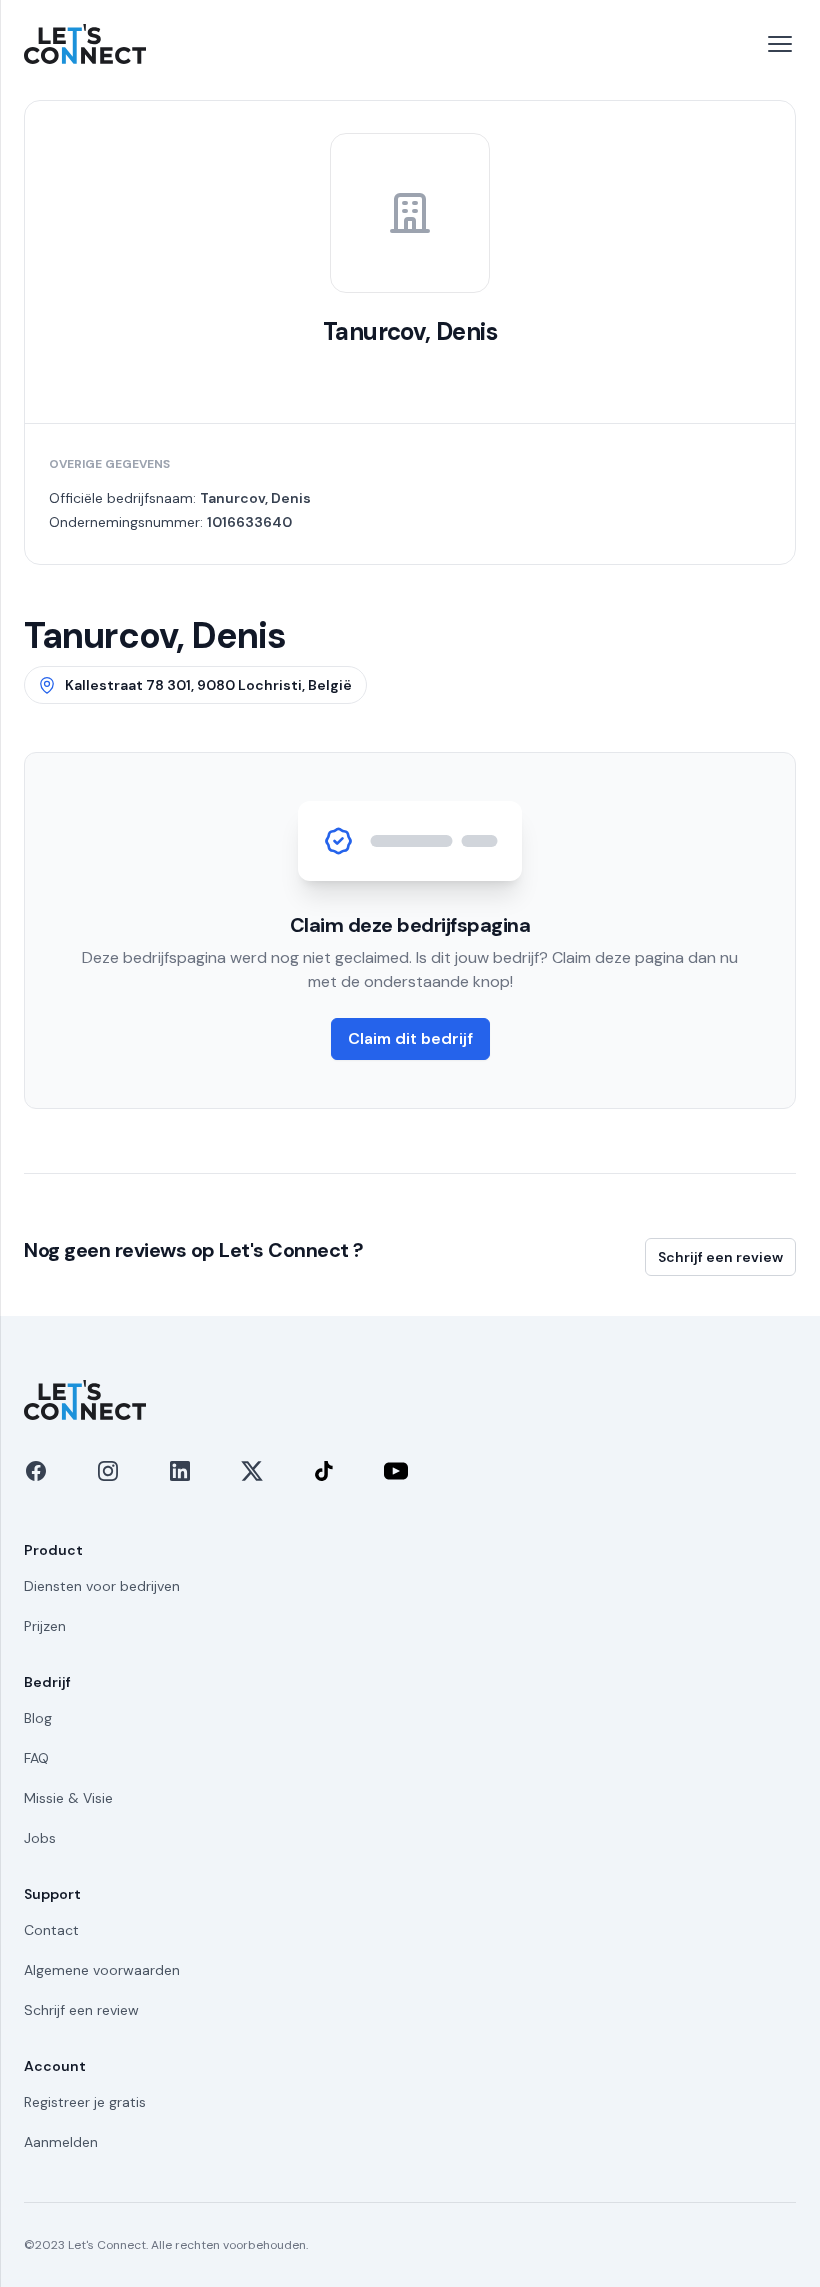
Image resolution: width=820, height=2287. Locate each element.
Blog (38, 1718)
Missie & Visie (68, 1798)
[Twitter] (252, 1471)
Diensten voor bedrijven (102, 1586)
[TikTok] (324, 1471)
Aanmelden (61, 2142)
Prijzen (45, 1626)
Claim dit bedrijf (410, 1038)
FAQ (36, 1758)
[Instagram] (108, 1471)
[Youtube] (396, 1471)
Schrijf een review (720, 1257)
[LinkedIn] (180, 1471)
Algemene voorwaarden (102, 1970)
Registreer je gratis (85, 2102)
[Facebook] (36, 1471)
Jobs (40, 1838)
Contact (51, 1930)
